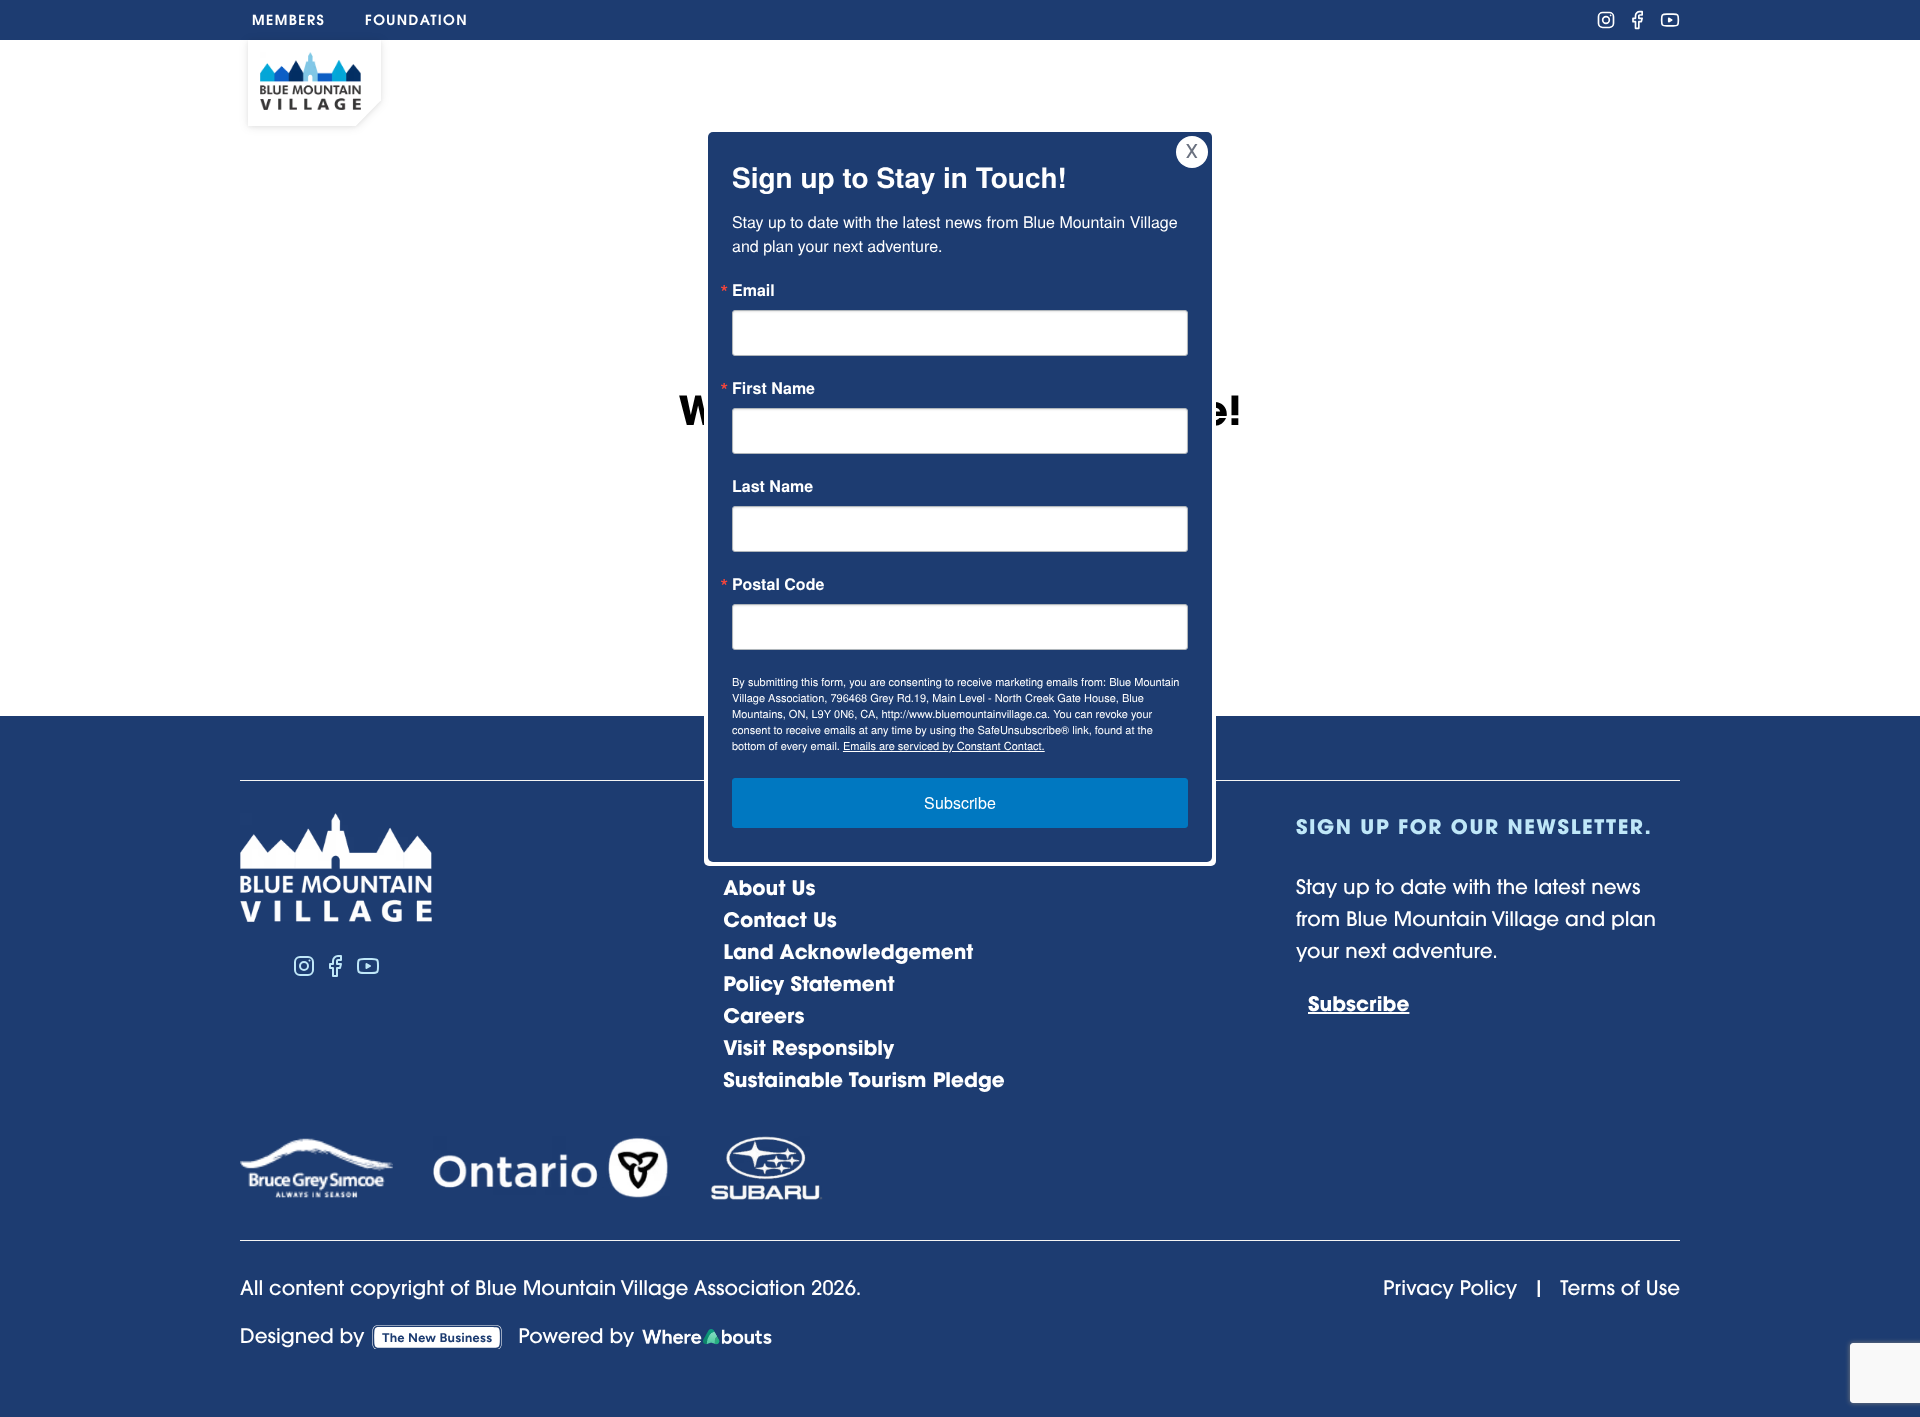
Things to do (766, 79)
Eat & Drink (973, 79)
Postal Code (778, 584)
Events (1242, 79)
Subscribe (960, 802)
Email (753, 290)
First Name (773, 388)
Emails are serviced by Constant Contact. (944, 746)
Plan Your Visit (1541, 79)
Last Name (772, 486)
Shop (1118, 79)
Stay (1385, 79)
